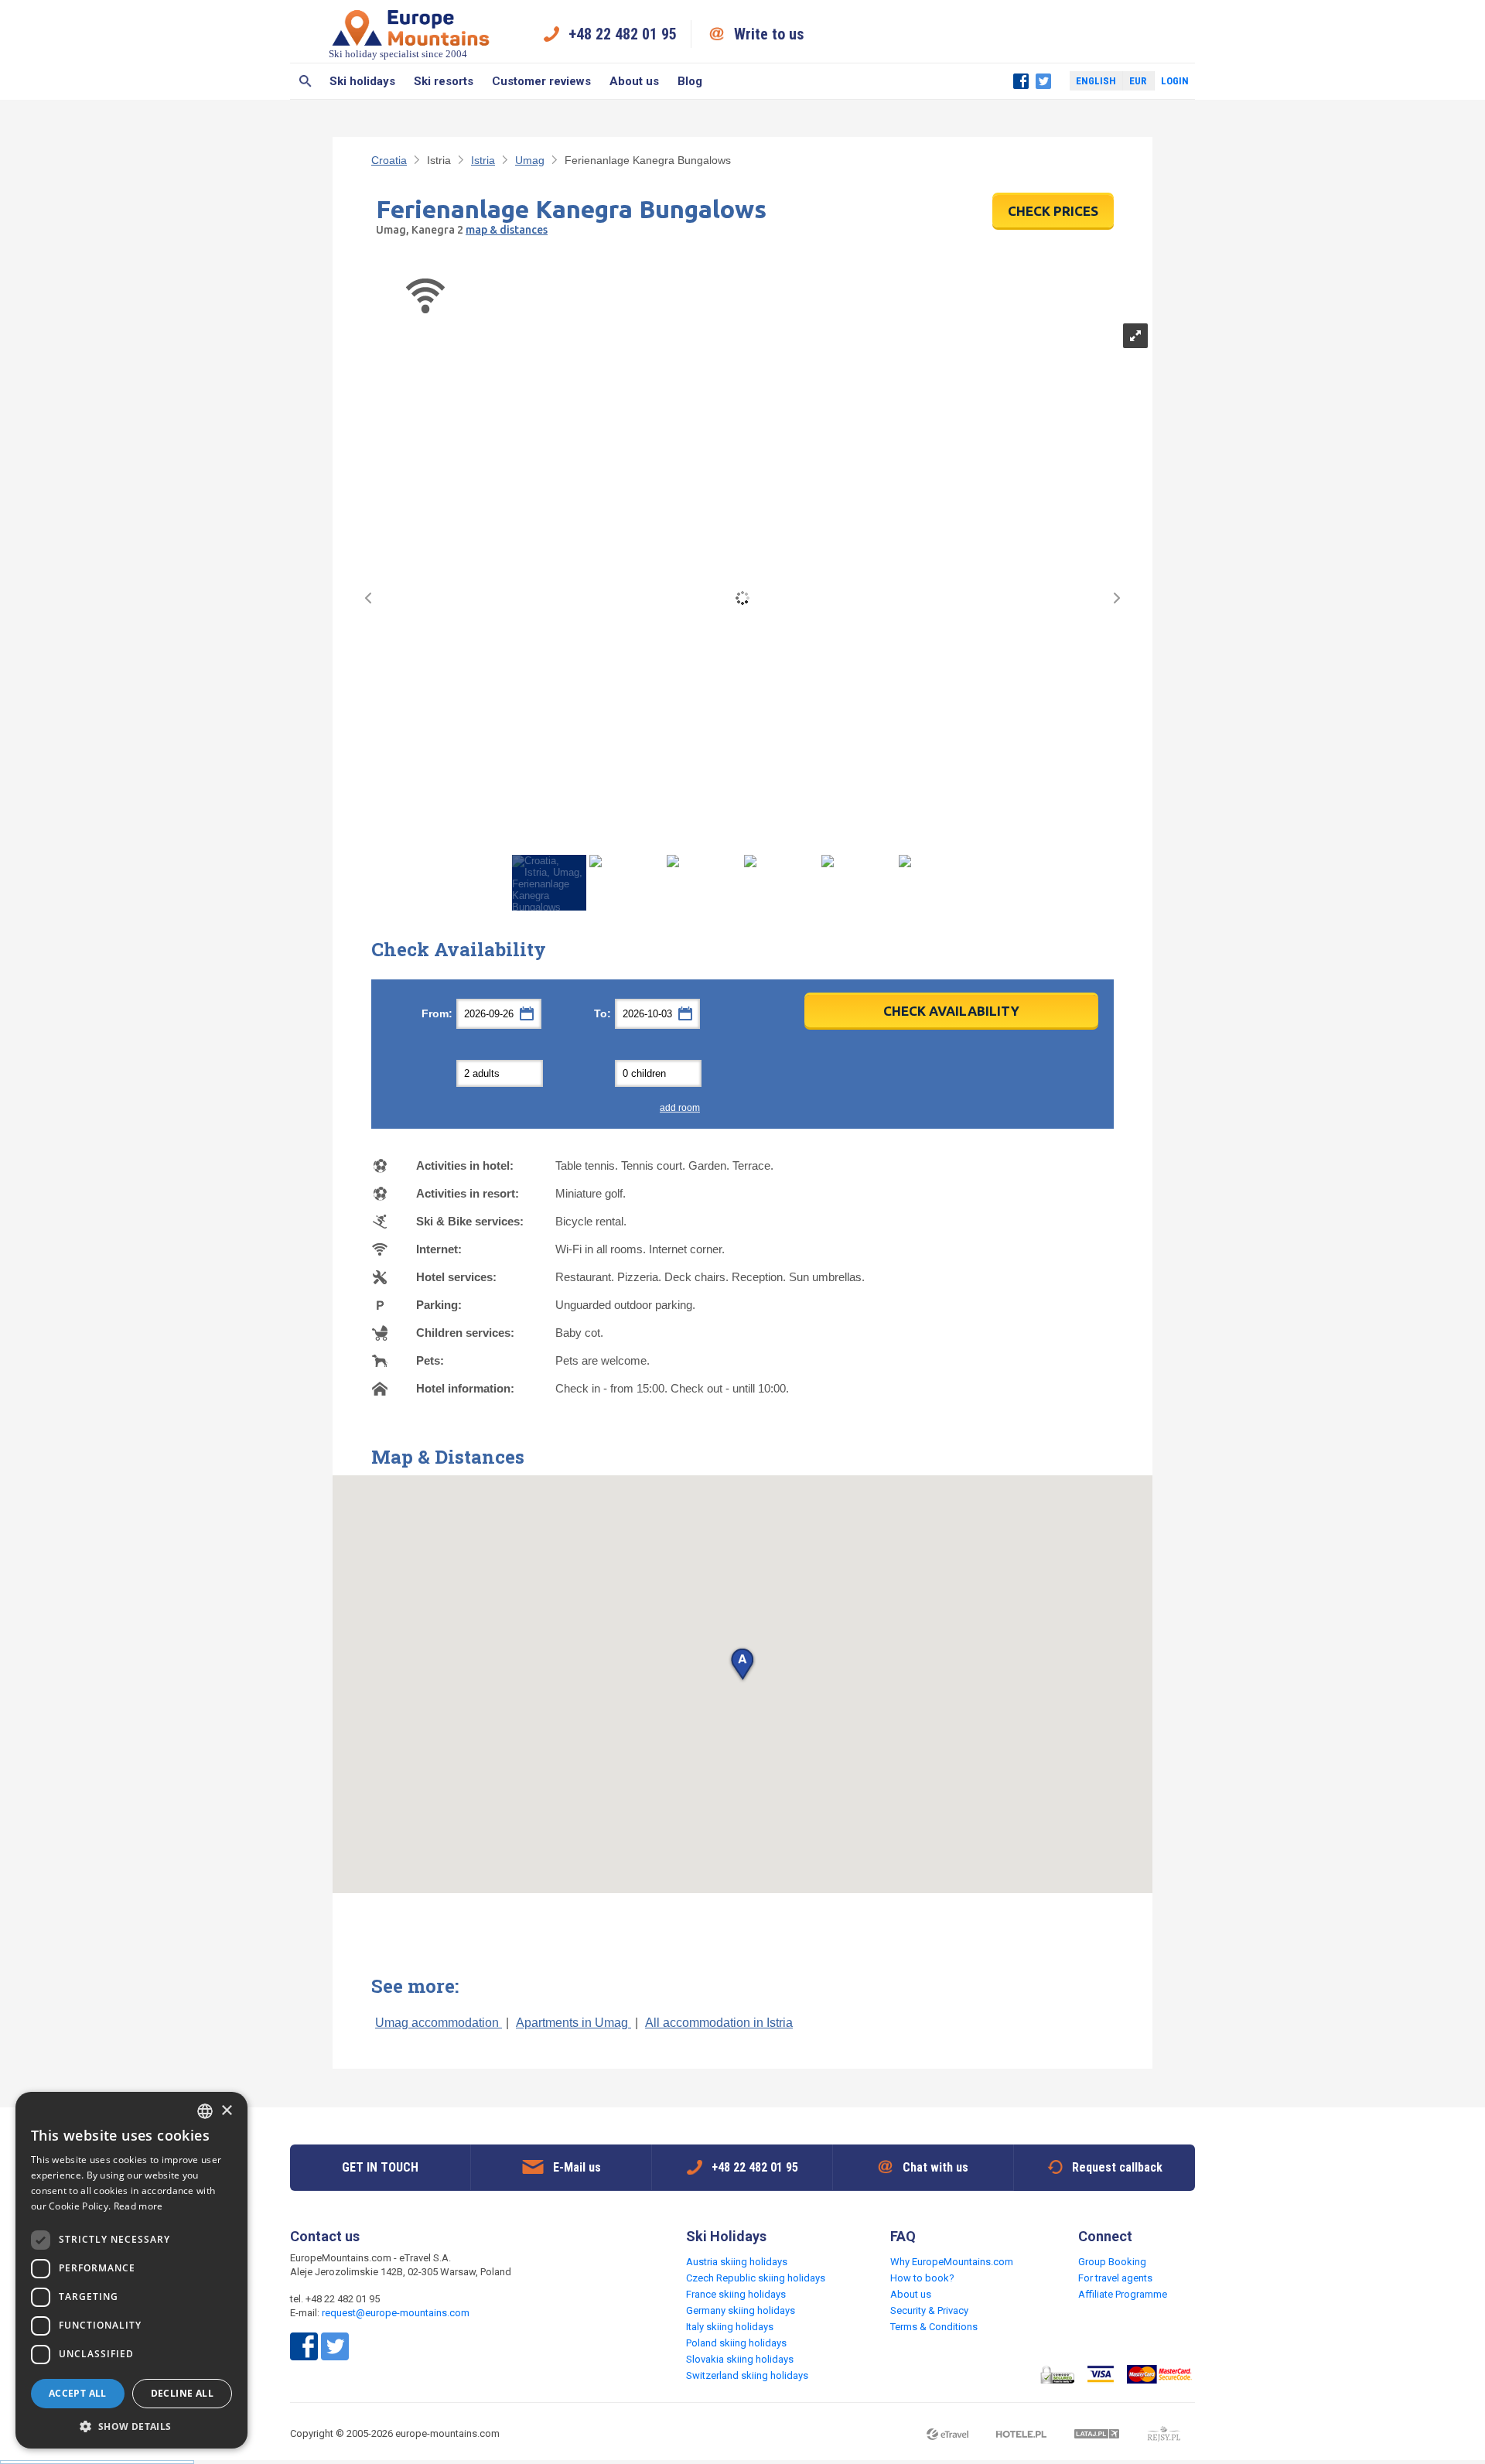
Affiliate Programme (1123, 2294)
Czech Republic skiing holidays (756, 2278)
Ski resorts (444, 81)
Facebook (1021, 81)
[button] (742, 1665)
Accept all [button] (78, 2393)
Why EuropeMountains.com (952, 2262)
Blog (690, 81)
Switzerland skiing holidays (747, 2375)
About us (634, 81)
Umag (530, 160)
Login (1175, 81)
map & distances (507, 230)
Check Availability (951, 1011)
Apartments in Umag (574, 2023)
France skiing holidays (736, 2294)
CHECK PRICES (1053, 211)
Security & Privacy (929, 2310)
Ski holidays (362, 81)
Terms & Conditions (934, 2327)
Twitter (1043, 81)
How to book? (922, 2278)
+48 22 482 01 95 (623, 34)
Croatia (389, 160)
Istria (483, 160)
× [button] (226, 2111)
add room (680, 1108)
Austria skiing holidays (737, 2262)
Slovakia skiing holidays (740, 2359)
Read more (138, 2206)
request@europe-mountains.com (396, 2313)
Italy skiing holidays (730, 2327)
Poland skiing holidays (736, 2343)
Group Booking (1112, 2262)
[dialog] (131, 2270)
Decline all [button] (182, 2393)
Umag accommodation (439, 2023)
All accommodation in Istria (719, 2023)
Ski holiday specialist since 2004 (398, 54)
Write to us (769, 34)
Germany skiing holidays (741, 2310)
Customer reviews (541, 81)
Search (305, 81)
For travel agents (1115, 2278)
